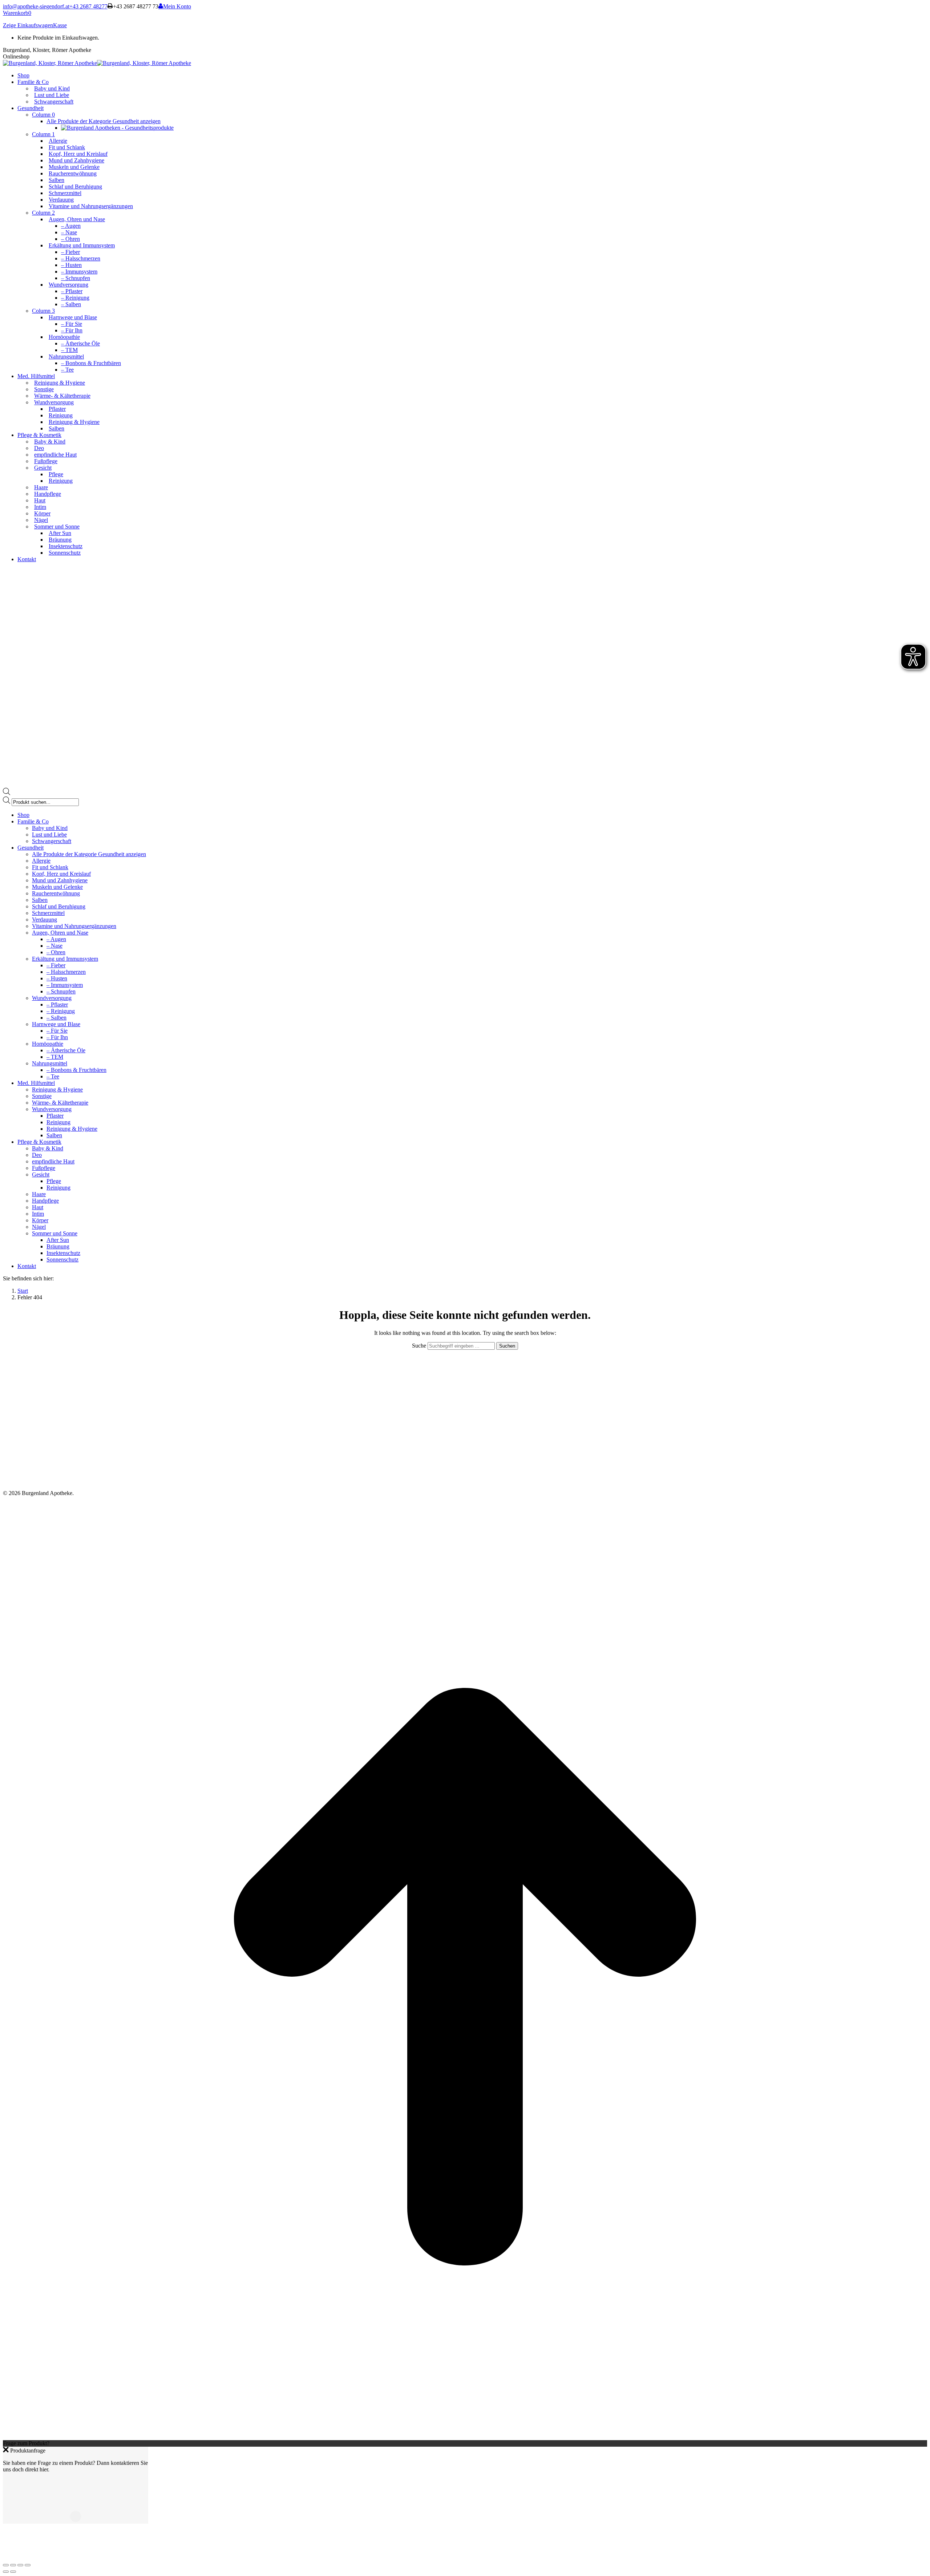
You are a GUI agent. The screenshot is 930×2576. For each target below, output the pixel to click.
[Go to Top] (465, 2437)
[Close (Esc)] (6, 2565)
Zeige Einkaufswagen (28, 25)
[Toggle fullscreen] (20, 2565)
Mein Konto (177, 6)
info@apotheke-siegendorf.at (36, 6)
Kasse (60, 25)
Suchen (507, 1346)
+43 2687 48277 (88, 6)
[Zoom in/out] (28, 2565)
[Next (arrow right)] (13, 2572)
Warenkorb (17, 13)
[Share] (13, 2565)
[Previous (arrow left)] (6, 2572)
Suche (420, 1346)
